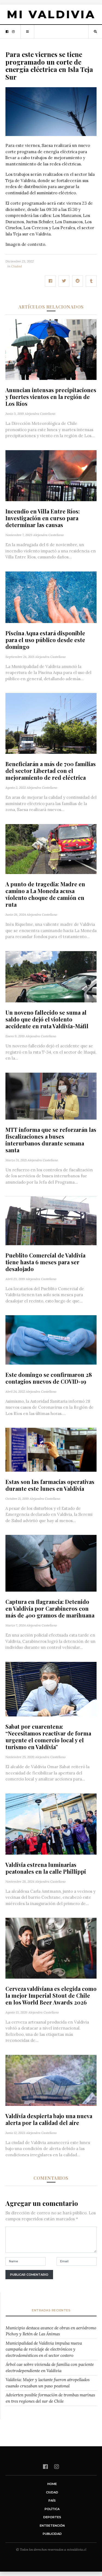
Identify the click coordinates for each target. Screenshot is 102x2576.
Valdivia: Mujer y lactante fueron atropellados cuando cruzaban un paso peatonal (48, 2383)
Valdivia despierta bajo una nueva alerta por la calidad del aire (49, 2119)
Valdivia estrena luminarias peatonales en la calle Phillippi (46, 1868)
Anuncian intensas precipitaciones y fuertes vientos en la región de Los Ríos (51, 397)
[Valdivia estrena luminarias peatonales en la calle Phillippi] (51, 1824)
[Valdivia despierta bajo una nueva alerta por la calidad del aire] (51, 2080)
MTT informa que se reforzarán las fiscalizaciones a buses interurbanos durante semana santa (51, 1140)
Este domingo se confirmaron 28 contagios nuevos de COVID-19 (49, 1378)
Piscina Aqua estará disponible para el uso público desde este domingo (45, 640)
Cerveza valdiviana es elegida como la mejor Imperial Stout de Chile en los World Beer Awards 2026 (51, 1995)
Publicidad (52, 2534)
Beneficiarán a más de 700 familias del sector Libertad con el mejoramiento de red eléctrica (51, 771)
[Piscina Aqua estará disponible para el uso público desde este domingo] (51, 597)
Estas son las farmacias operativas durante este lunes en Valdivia (50, 1485)
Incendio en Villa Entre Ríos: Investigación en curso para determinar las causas (43, 518)
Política (52, 2509)
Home (52, 2484)
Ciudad (17, 266)
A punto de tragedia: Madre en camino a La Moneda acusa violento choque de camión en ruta (45, 894)
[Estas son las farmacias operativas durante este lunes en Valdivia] (51, 1449)
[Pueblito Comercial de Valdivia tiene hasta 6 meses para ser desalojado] (51, 1220)
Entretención (52, 2526)
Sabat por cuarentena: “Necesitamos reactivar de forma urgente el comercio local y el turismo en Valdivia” (48, 1737)
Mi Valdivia (51, 14)
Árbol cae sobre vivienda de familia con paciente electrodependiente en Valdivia (50, 2368)
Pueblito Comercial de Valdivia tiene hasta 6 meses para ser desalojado (45, 1262)
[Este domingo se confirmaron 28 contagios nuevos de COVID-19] (51, 1339)
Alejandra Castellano (40, 414)
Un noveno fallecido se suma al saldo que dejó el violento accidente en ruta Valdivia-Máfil (47, 1019)
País (52, 2501)
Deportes (52, 2517)
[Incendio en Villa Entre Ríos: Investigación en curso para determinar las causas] (51, 475)
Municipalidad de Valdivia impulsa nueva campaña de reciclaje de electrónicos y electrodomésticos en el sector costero (44, 2349)
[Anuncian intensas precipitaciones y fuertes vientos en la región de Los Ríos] (51, 349)
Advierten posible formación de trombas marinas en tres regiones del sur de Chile (50, 2398)
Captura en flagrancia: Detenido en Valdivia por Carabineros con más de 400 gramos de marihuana (50, 1608)
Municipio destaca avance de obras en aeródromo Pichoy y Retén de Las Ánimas (51, 2331)
